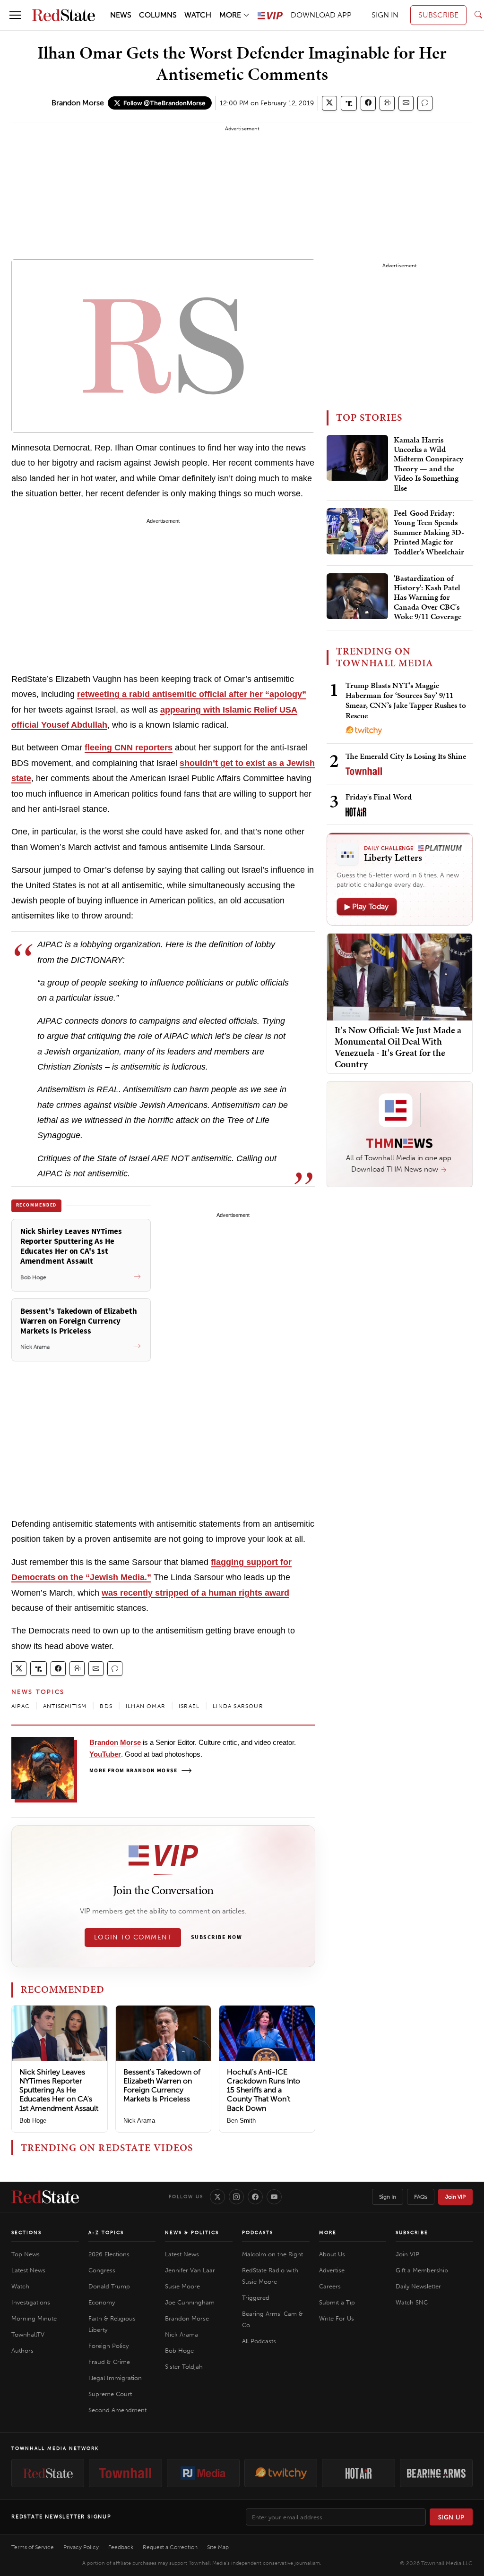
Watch (20, 2286)
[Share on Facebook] (368, 103)
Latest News (28, 2270)
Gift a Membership (422, 2270)
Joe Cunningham (190, 2302)
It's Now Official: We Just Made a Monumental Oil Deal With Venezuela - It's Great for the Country (398, 1047)
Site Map (218, 2547)
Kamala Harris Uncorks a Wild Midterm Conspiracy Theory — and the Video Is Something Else (428, 464)
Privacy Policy (81, 2547)
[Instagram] (236, 2197)
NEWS (121, 15)
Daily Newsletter (418, 2286)
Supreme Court (110, 2394)
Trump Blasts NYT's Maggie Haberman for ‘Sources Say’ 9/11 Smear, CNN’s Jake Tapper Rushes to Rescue (406, 700)
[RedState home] (45, 2197)
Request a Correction (170, 2547)
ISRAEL (189, 1706)
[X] (217, 2197)
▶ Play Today (367, 906)
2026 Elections (109, 2254)
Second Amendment (117, 2410)
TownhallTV (28, 2334)
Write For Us (337, 2318)
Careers (330, 2286)
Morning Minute (34, 2318)
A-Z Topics (106, 2233)
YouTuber (105, 1754)
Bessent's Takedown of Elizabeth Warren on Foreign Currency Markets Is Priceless (162, 2086)
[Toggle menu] (15, 15)
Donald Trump (109, 2286)
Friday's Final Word (379, 797)
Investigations (31, 2302)
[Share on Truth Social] (349, 103)
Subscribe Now (216, 1938)
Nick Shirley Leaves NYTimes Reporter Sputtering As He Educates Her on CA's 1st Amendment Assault (59, 2090)
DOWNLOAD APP (321, 15)
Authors (22, 2351)
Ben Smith (241, 2121)
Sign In (388, 2197)
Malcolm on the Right (272, 2254)
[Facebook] (255, 2197)
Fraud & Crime (109, 2362)
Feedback (121, 2547)
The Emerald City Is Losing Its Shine (406, 756)
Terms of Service (33, 2547)
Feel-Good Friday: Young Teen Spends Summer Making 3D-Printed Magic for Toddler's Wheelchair (429, 533)
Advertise (332, 2270)
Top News (26, 2254)
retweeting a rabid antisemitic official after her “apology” (192, 694)
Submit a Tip (337, 2302)
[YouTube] (274, 2197)
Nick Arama (139, 2121)
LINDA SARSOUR (238, 1706)
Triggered (256, 2298)
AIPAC (21, 1706)
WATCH (198, 15)
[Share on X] (329, 103)
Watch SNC (412, 2302)
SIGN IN (385, 15)
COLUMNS (158, 15)
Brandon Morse (78, 103)
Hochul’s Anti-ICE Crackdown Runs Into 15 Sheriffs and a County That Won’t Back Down (264, 2090)
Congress (102, 2270)
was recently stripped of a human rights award (195, 1593)
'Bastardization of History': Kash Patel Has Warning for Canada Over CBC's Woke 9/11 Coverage (428, 598)
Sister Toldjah (184, 2367)
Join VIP (455, 2197)
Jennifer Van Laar (190, 2270)
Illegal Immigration (115, 2378)
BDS (106, 1706)
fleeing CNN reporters (129, 748)
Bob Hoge (33, 2121)
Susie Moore (182, 2286)
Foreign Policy (108, 2346)
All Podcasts (259, 2341)
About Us (332, 2254)
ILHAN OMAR (146, 1706)
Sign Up (451, 2517)
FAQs (421, 2197)
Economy (102, 2302)
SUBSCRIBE (438, 15)
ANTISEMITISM (65, 1706)
